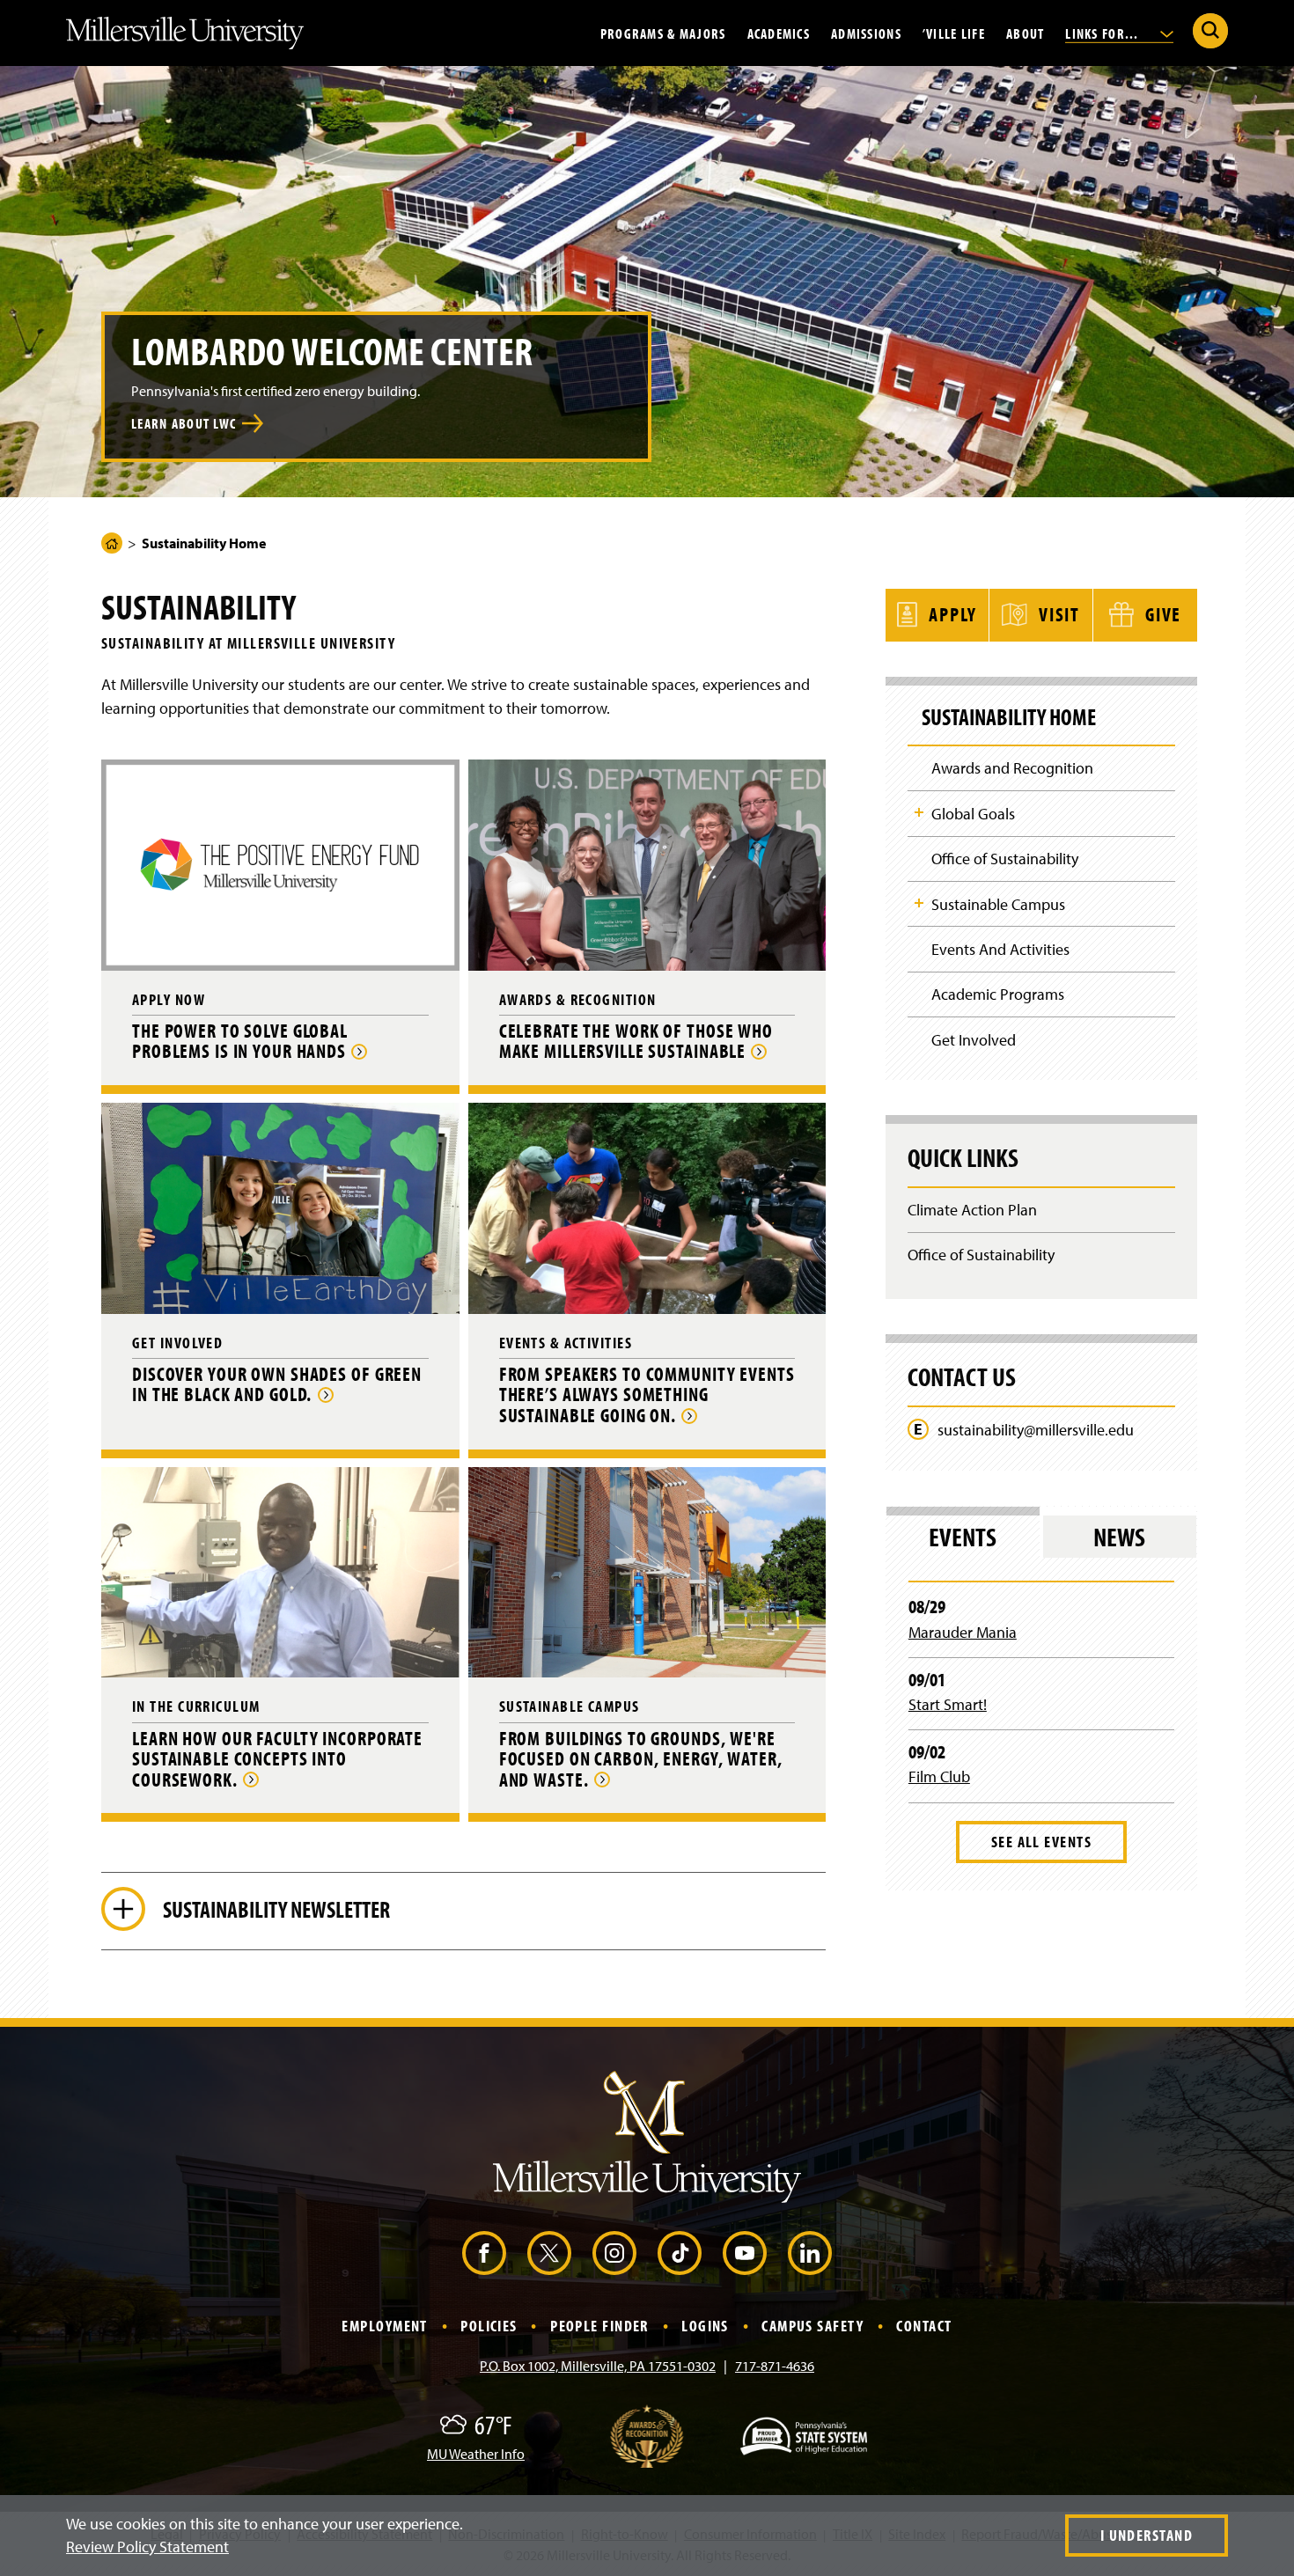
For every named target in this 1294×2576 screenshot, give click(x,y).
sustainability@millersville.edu (1036, 1430)
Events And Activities (1000, 949)
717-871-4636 (775, 2366)
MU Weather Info (476, 2454)
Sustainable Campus (998, 904)
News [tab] (1119, 1537)
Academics (779, 33)
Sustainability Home (1009, 717)
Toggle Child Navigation (919, 812)
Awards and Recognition (1012, 768)
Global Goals (973, 814)
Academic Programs (998, 994)
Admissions (866, 33)
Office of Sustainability (1005, 859)
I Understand (1147, 2535)
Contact (924, 2326)
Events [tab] (963, 1537)
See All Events (1041, 1842)
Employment (384, 2326)
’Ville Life (954, 33)
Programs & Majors (663, 33)
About (1025, 33)
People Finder (599, 2326)
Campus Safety (812, 2326)
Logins (705, 2326)
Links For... (1104, 33)
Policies (489, 2326)
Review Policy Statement (147, 2547)
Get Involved (974, 1040)
